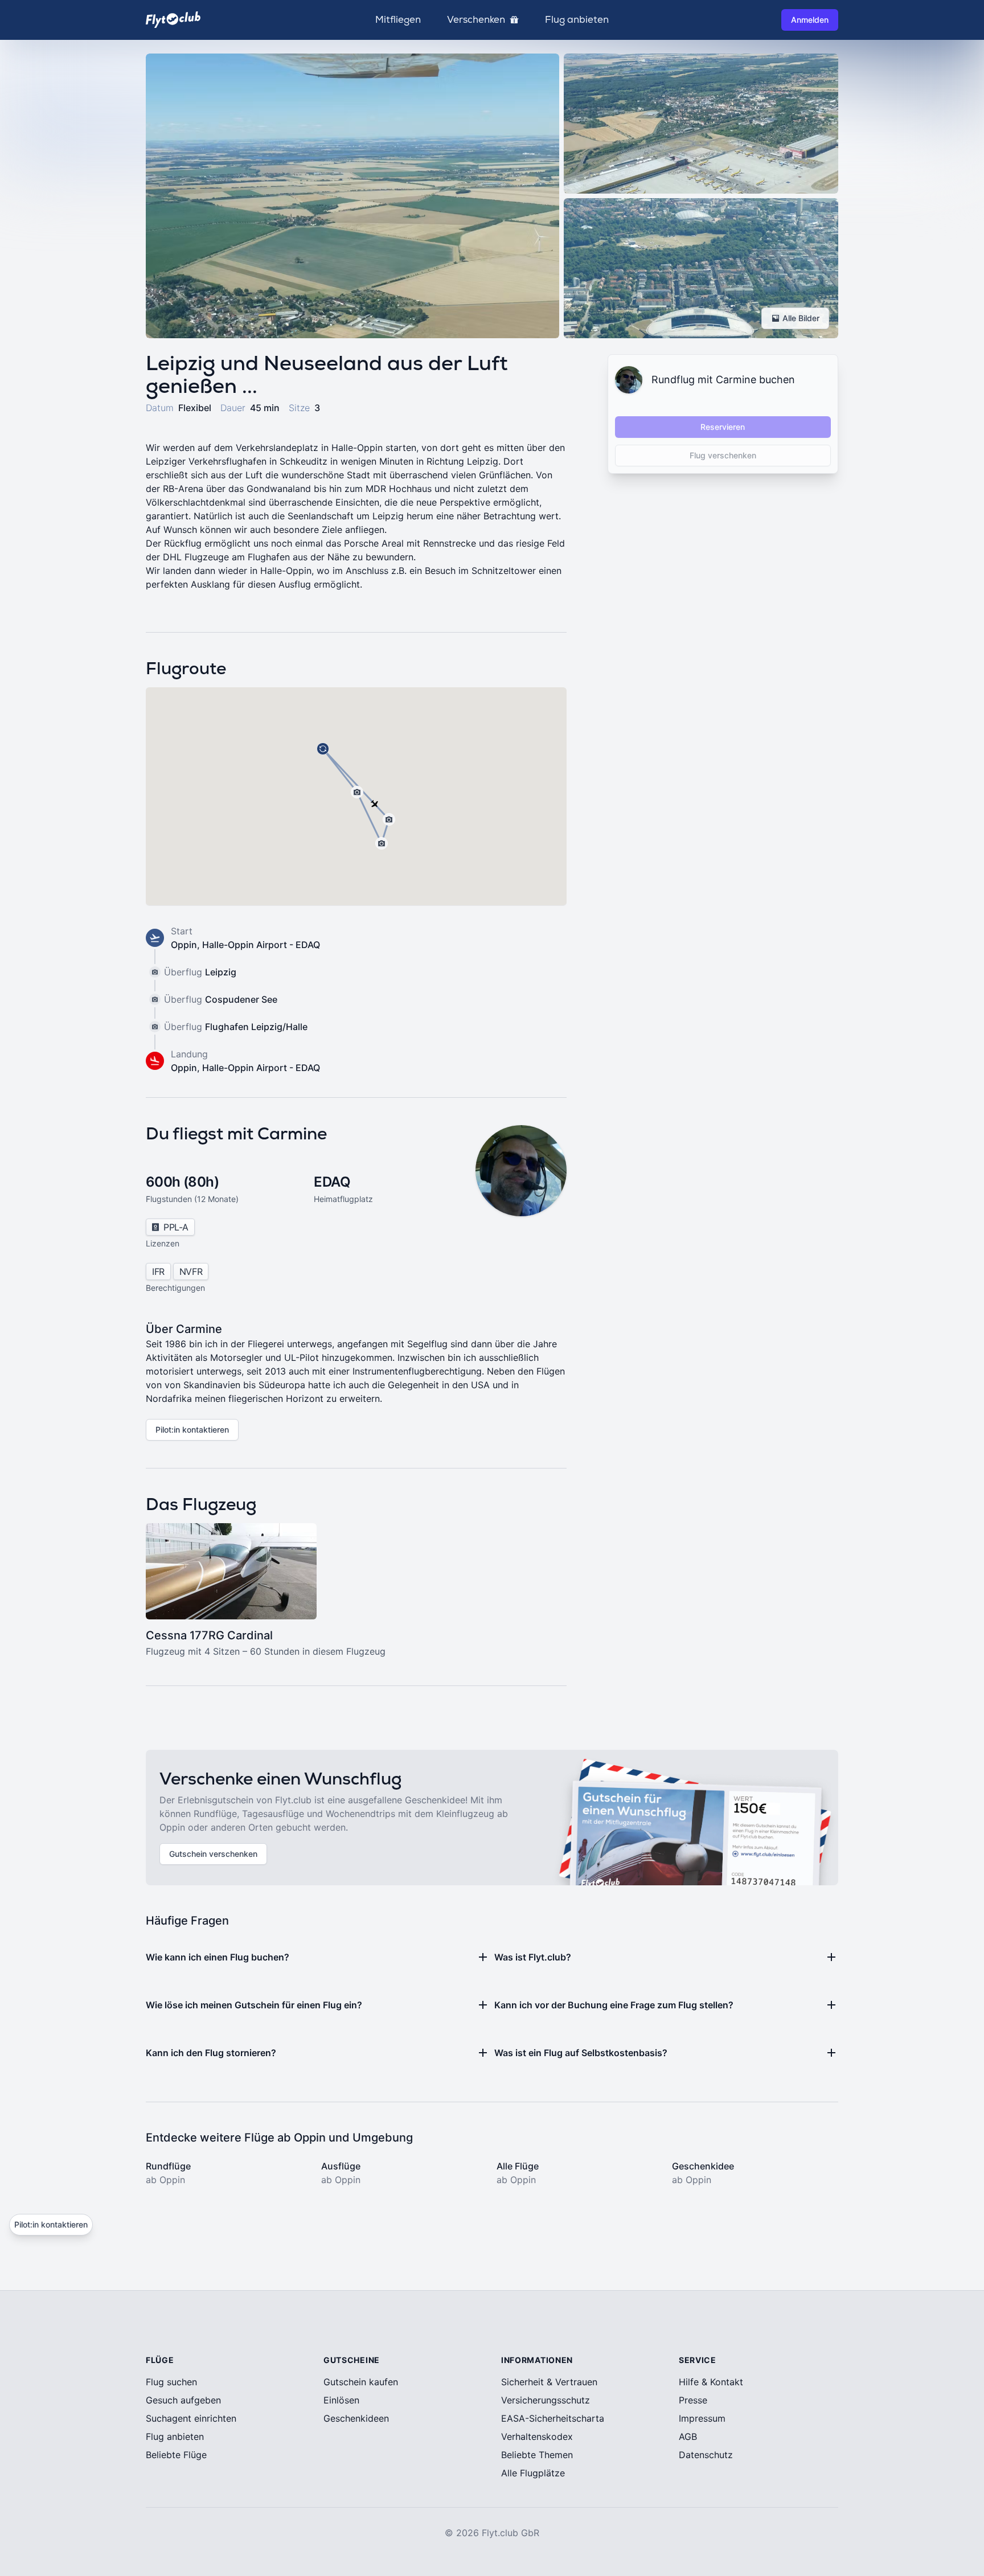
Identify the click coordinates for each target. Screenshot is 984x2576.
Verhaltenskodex (537, 2436)
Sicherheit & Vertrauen (549, 2382)
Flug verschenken (723, 455)
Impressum (702, 2418)
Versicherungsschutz (546, 2400)
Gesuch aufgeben (183, 2400)
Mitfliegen (398, 20)
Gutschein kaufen (361, 2382)
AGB (688, 2436)
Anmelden (810, 20)
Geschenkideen (356, 2418)
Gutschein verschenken (213, 1854)
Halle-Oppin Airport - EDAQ (261, 945)
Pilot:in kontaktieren (192, 1429)
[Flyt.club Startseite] (173, 20)
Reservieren (723, 427)
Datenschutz (706, 2455)
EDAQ (332, 1182)
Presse (693, 2400)
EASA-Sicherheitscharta (553, 2418)
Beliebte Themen (537, 2455)
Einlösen (341, 2400)
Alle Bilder (801, 318)
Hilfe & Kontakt (711, 2382)
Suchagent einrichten (191, 2418)
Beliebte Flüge (176, 2455)
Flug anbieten (577, 20)
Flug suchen (171, 2382)
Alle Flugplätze (533, 2473)
